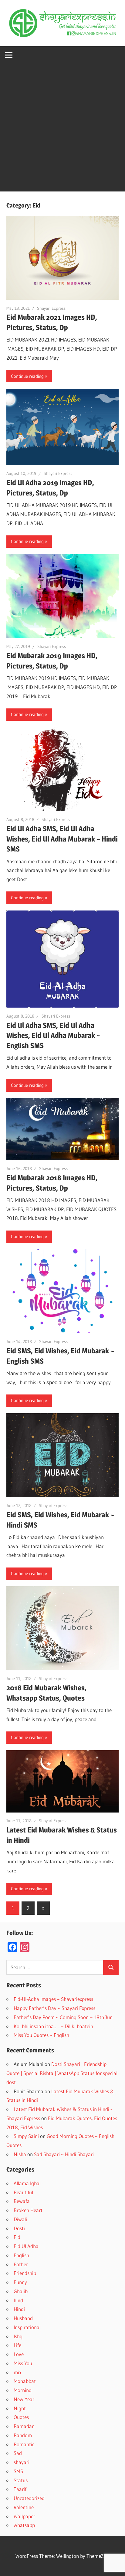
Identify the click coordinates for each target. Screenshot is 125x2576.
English (21, 2255)
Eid (17, 2237)
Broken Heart (28, 2210)
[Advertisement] (62, 129)
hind (18, 2300)
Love (19, 2354)
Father (21, 2264)
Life (17, 2345)
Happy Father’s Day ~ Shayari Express (54, 2008)
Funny (20, 2282)
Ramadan (24, 2426)
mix (17, 2372)
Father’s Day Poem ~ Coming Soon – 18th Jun (63, 2017)
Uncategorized (29, 2498)
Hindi (19, 2309)
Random (23, 2435)
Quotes (21, 2417)
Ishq (18, 2336)
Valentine (24, 2507)
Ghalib (21, 2291)
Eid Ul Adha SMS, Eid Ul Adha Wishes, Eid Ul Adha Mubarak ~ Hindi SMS (62, 839)
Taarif (20, 2489)
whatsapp (24, 2525)
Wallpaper (24, 2516)
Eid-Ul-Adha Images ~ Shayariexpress (53, 1999)
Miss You (23, 2363)
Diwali (20, 2219)
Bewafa (22, 2201)
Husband (23, 2318)
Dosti (19, 2228)
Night (20, 2408)
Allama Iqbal (27, 2183)
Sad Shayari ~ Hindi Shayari (64, 2154)
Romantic (24, 2444)
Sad (18, 2453)
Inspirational (27, 2327)
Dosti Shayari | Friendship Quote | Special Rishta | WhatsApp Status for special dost (62, 2073)
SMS (18, 2471)
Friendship (25, 2273)
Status (21, 2480)
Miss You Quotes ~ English (41, 2035)
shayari (22, 2462)
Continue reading (27, 376)
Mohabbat (25, 2381)
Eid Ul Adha (26, 2246)
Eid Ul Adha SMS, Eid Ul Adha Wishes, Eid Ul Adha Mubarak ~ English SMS (53, 1036)
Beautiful (23, 2192)
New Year (24, 2399)
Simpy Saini (26, 2136)
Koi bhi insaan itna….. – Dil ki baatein (53, 2026)
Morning (23, 2390)
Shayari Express (51, 308)
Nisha (20, 2154)
